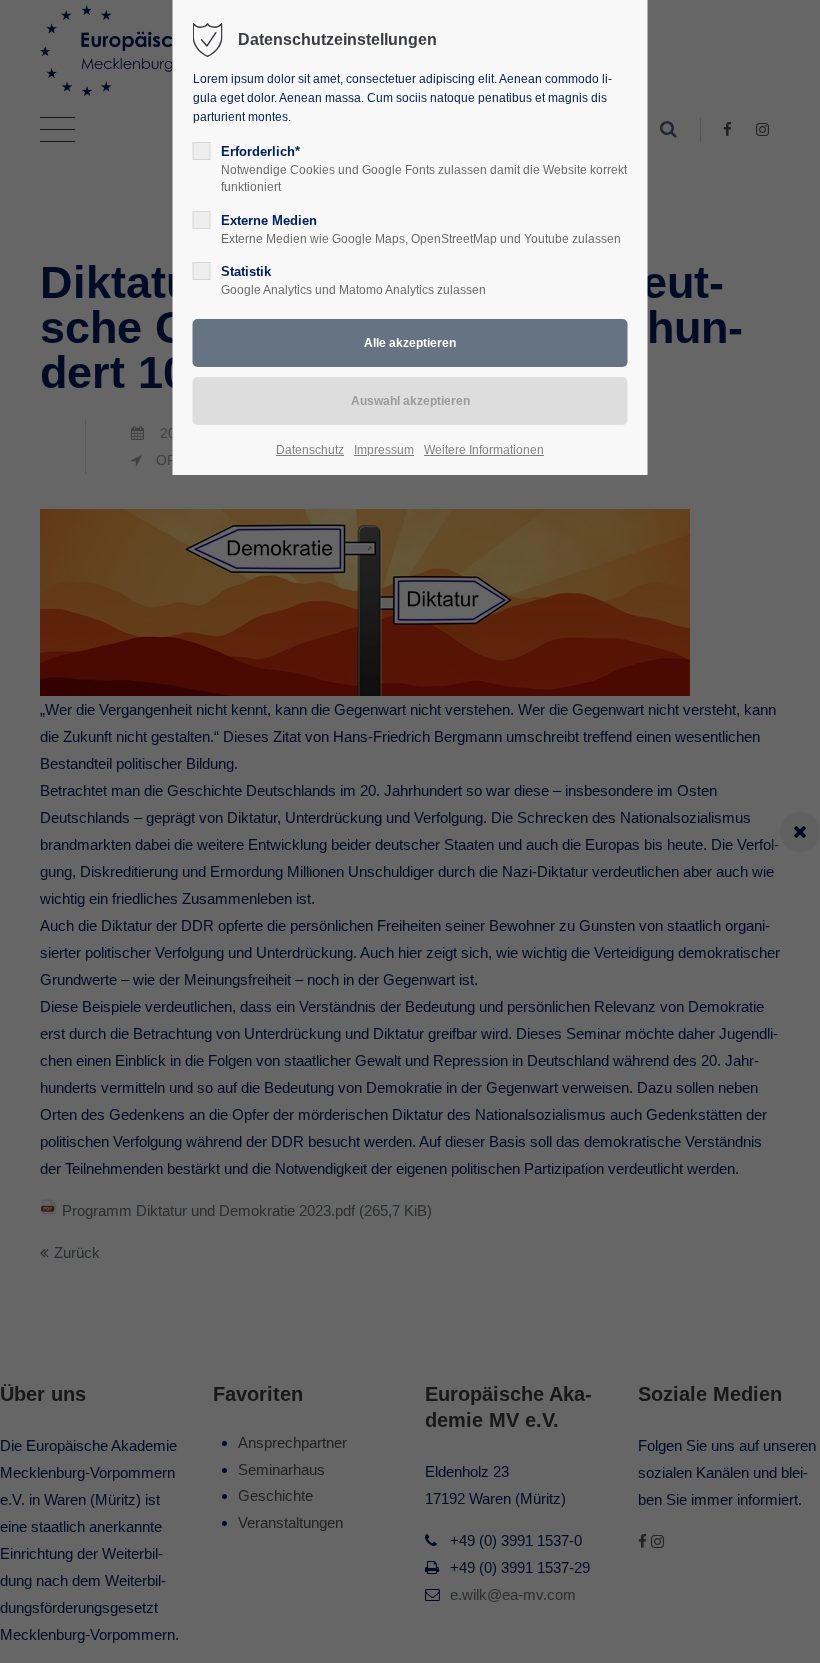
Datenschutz (310, 450)
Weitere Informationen (484, 450)
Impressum (384, 450)
